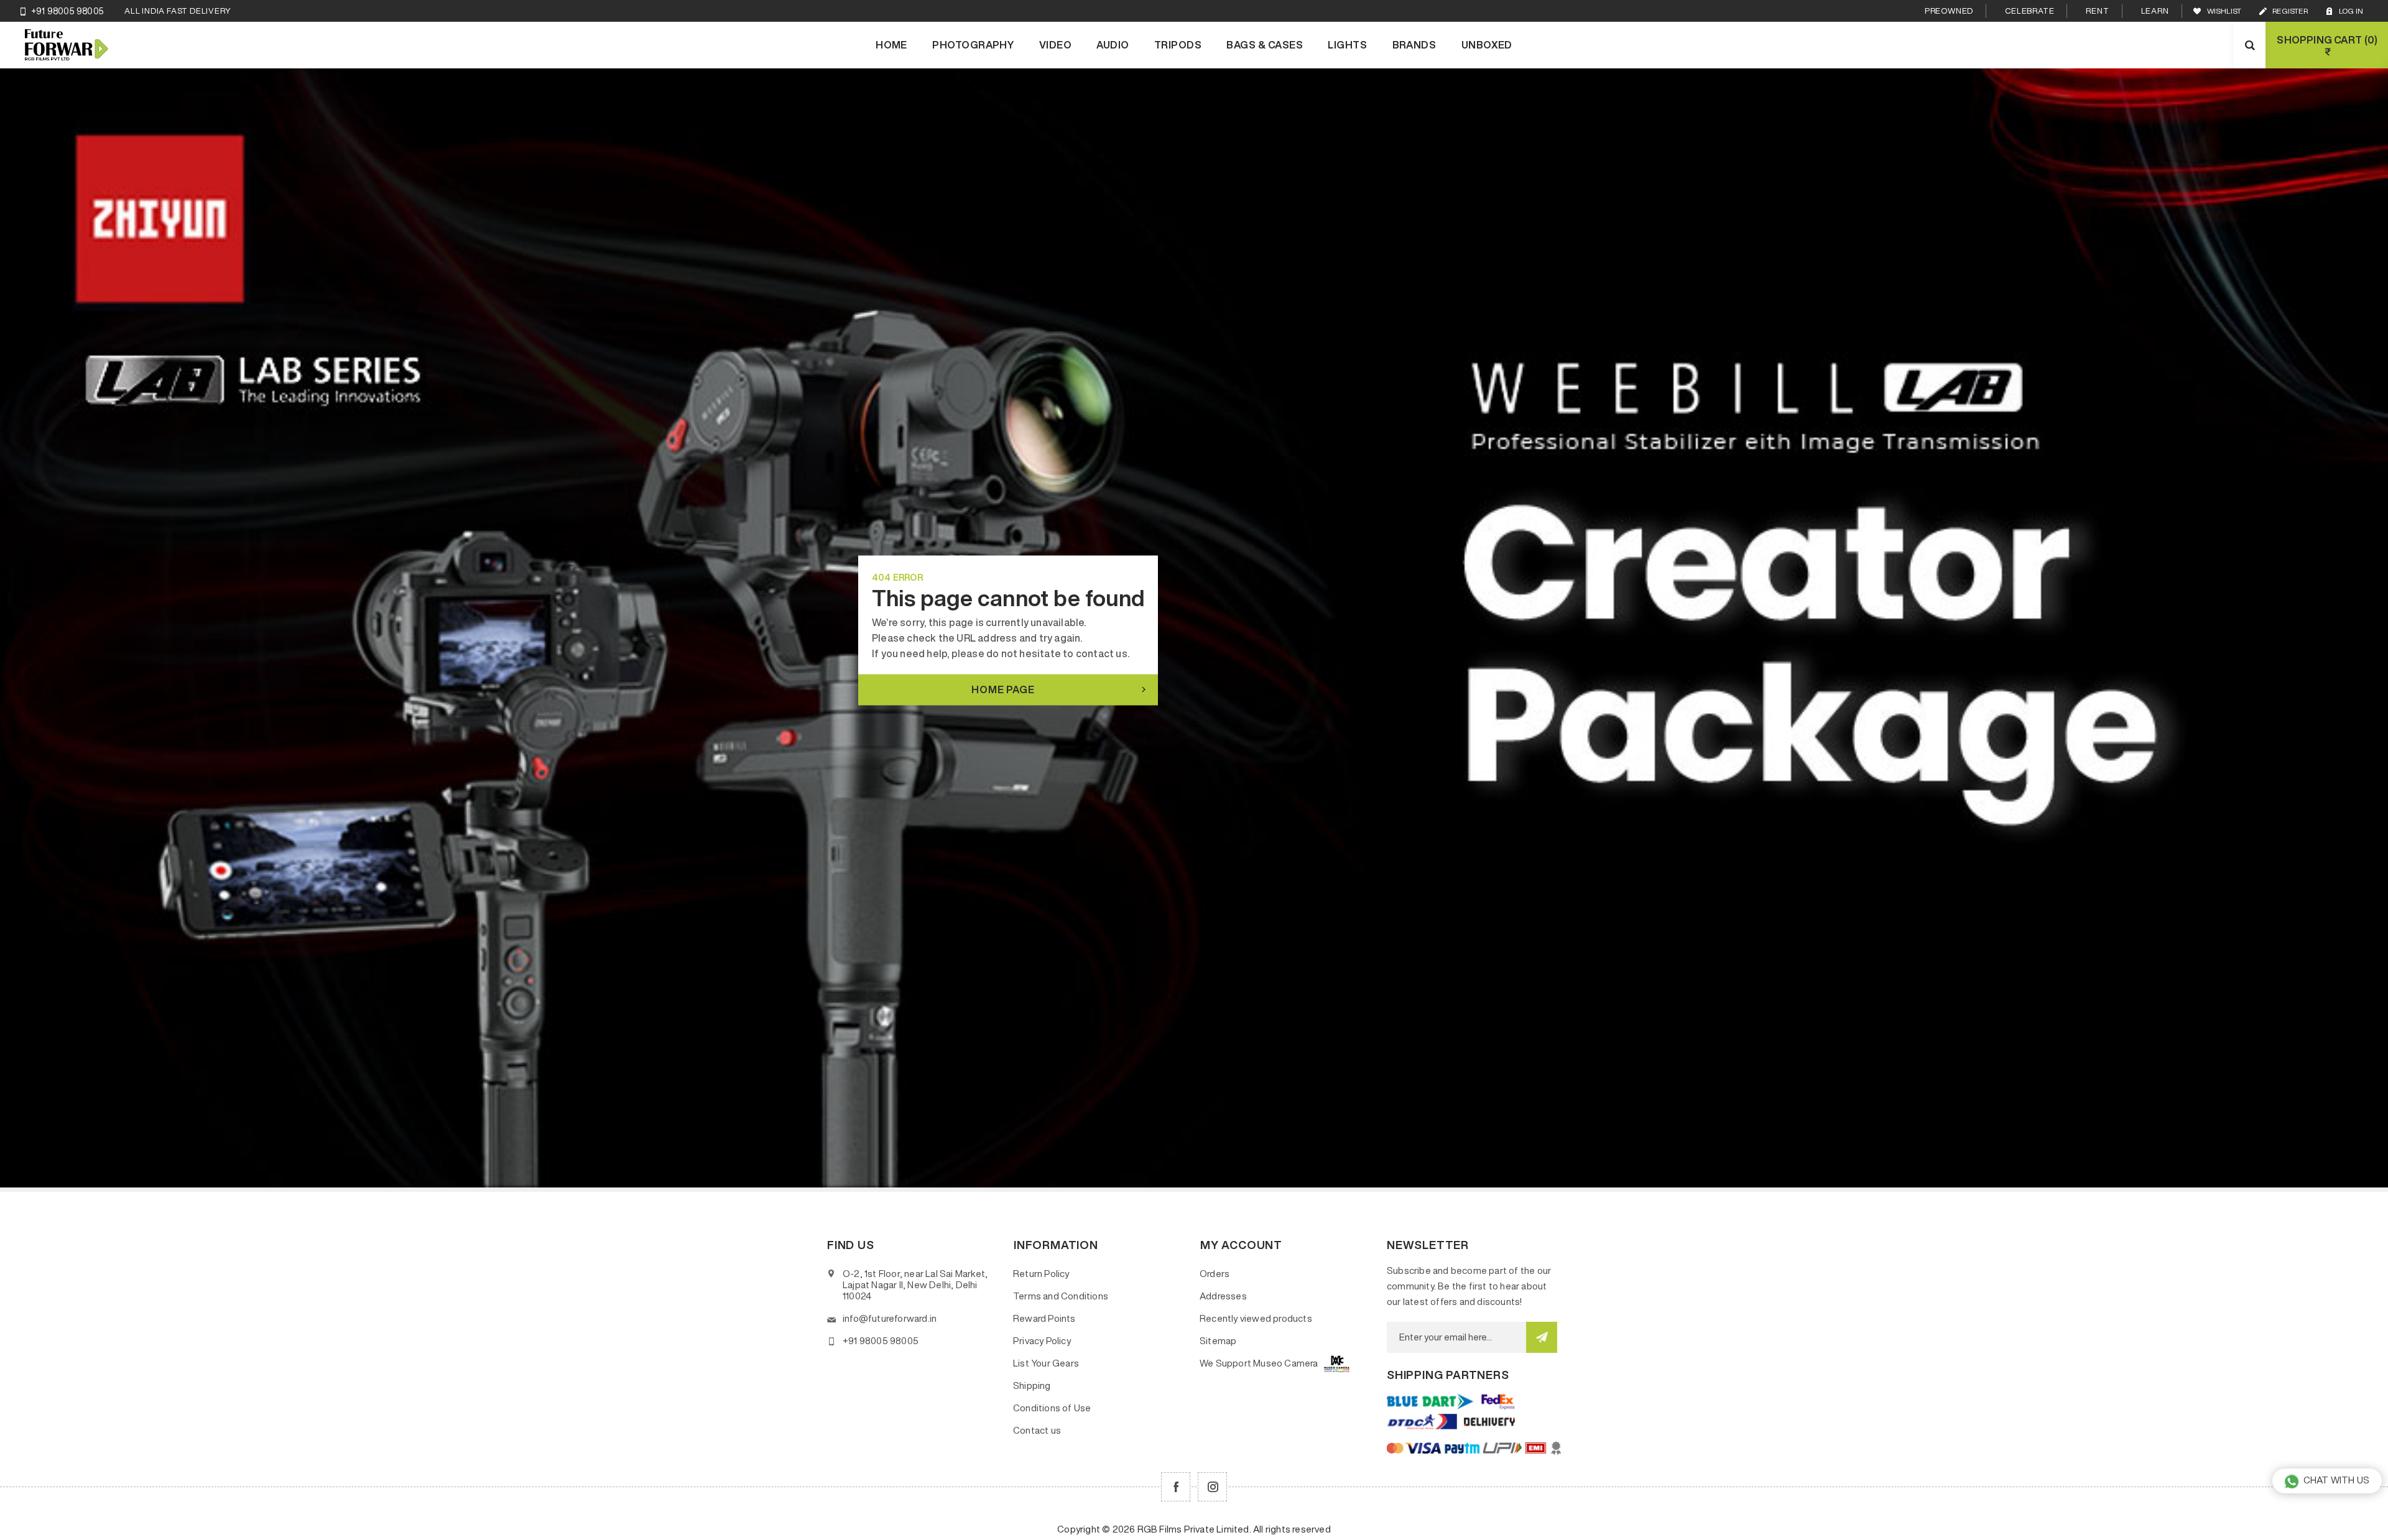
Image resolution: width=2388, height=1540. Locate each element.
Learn (2155, 11)
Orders (1215, 1274)
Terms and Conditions (1061, 1296)
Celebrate (2029, 11)
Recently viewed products (1256, 1318)
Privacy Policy (1042, 1341)
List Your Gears (1046, 1363)
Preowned (1949, 11)
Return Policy (1041, 1274)
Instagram (1212, 1487)
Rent (2097, 11)
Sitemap (1218, 1341)
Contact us (1037, 1430)
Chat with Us (2336, 1480)
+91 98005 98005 (67, 11)
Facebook (1176, 1487)
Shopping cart (2326, 46)
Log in (2351, 11)
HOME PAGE (1003, 689)
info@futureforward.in (890, 1318)
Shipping (1032, 1386)
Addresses (1223, 1296)
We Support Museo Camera (1259, 1363)
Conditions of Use (1052, 1408)
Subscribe (1542, 1337)
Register (2290, 11)
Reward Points (1044, 1318)
